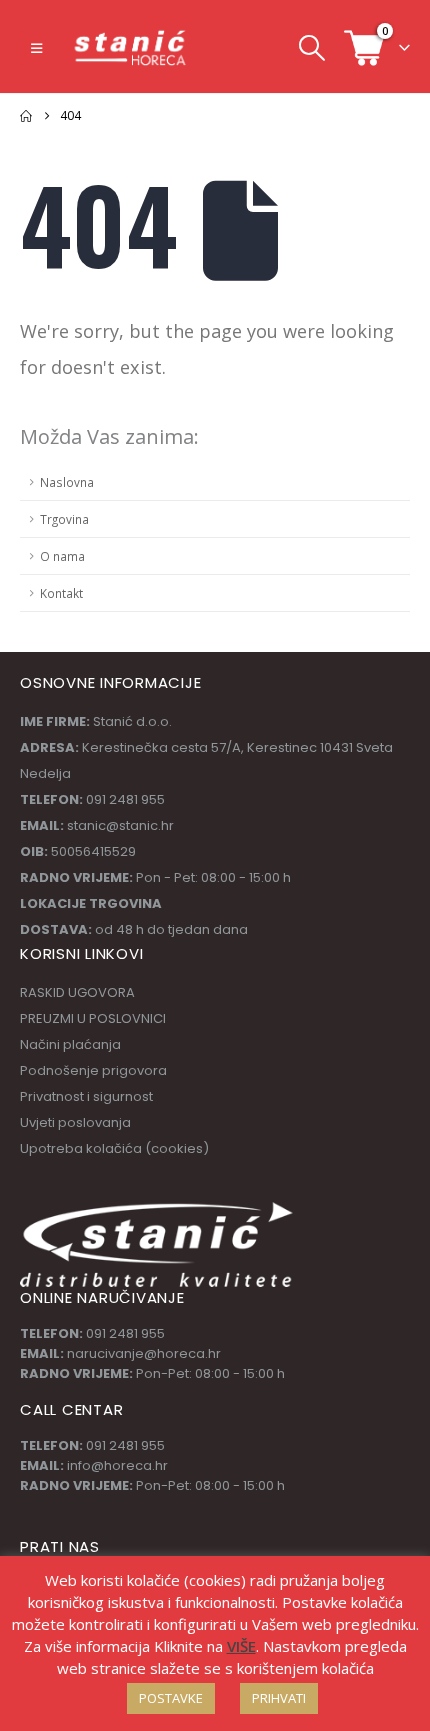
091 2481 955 (125, 1333)
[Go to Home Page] (26, 116)
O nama (62, 556)
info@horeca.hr (117, 1465)
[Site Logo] (131, 47)
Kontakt (61, 593)
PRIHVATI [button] (279, 1698)
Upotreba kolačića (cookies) (114, 1148)
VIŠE (241, 1646)
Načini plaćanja (70, 1044)
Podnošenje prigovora (93, 1070)
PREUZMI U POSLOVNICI (93, 1018)
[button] (36, 48)
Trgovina (64, 519)
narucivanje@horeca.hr (144, 1353)
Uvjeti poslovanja (75, 1122)
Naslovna (67, 482)
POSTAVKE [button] (171, 1698)
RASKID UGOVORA (77, 992)
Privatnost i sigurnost (86, 1096)
